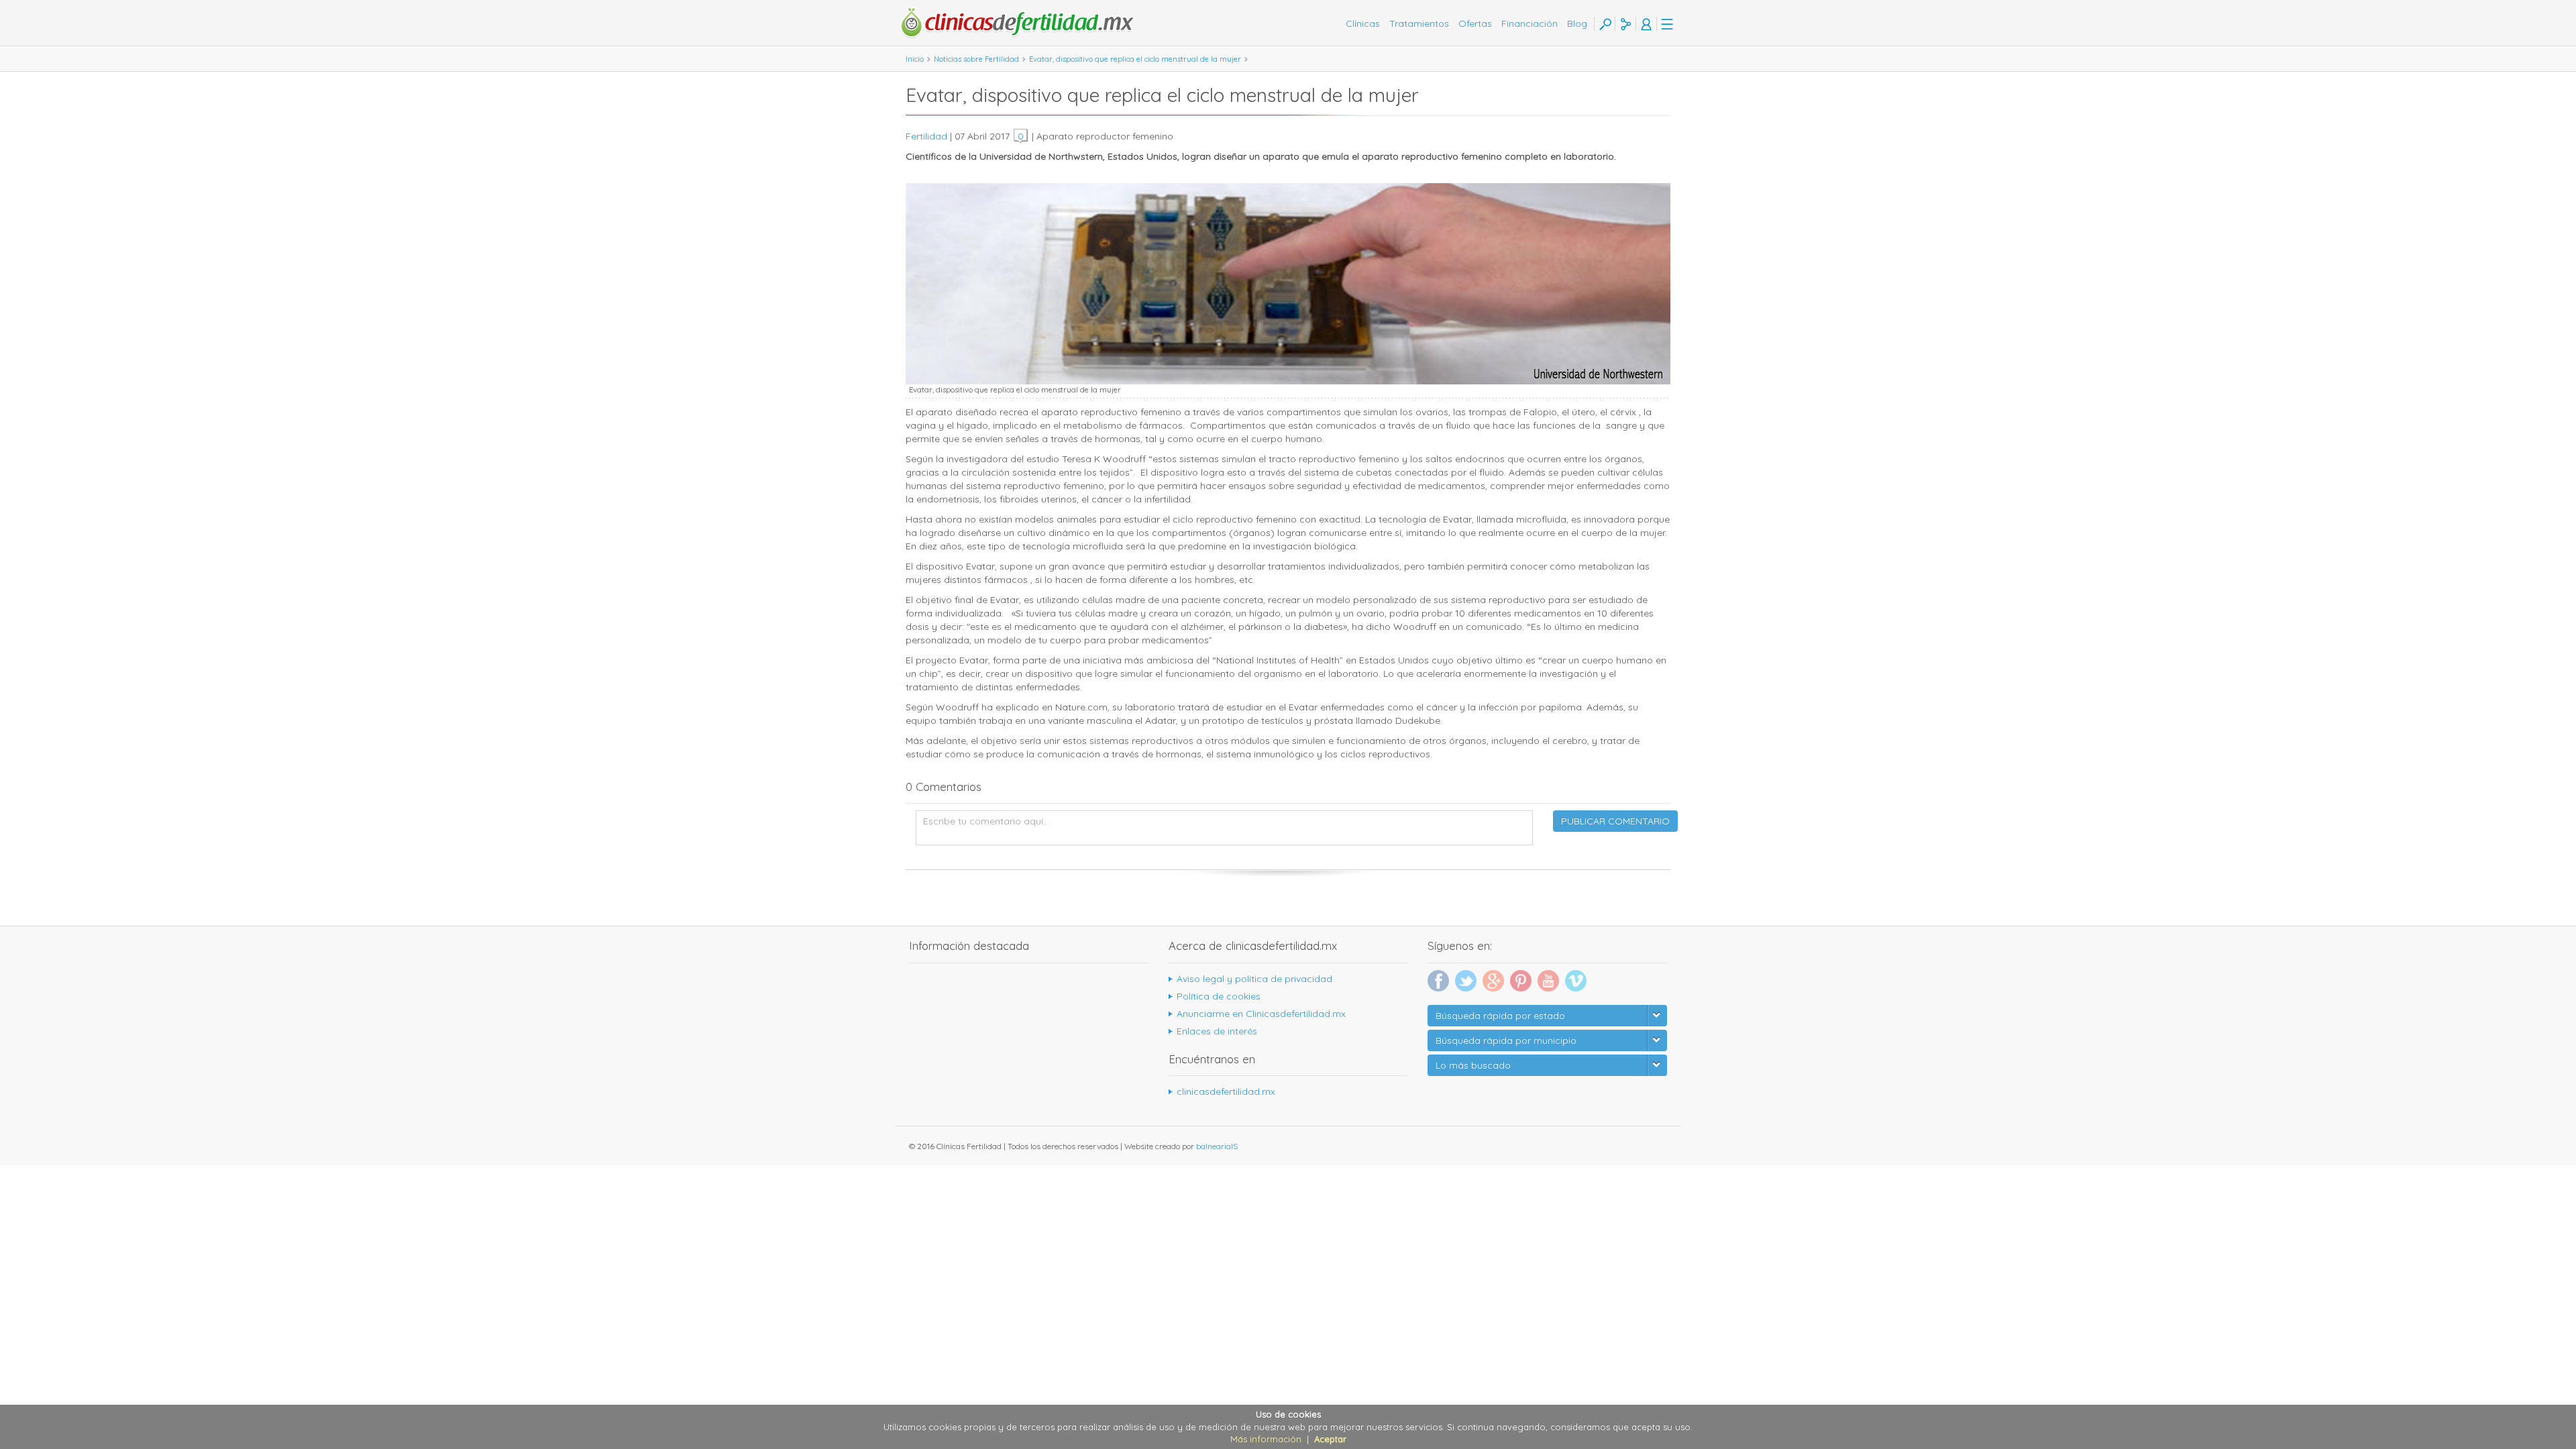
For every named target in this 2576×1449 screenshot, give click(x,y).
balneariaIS (1217, 1146)
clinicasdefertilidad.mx (1226, 1091)
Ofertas (1475, 23)
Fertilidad (926, 136)
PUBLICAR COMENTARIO (1615, 821)
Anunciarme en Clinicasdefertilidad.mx (1261, 1014)
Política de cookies (1219, 996)
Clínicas (1363, 23)
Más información (1266, 1439)
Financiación (1529, 23)
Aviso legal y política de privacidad (1254, 979)
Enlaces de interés (1217, 1031)
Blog (1577, 23)
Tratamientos (1419, 23)
